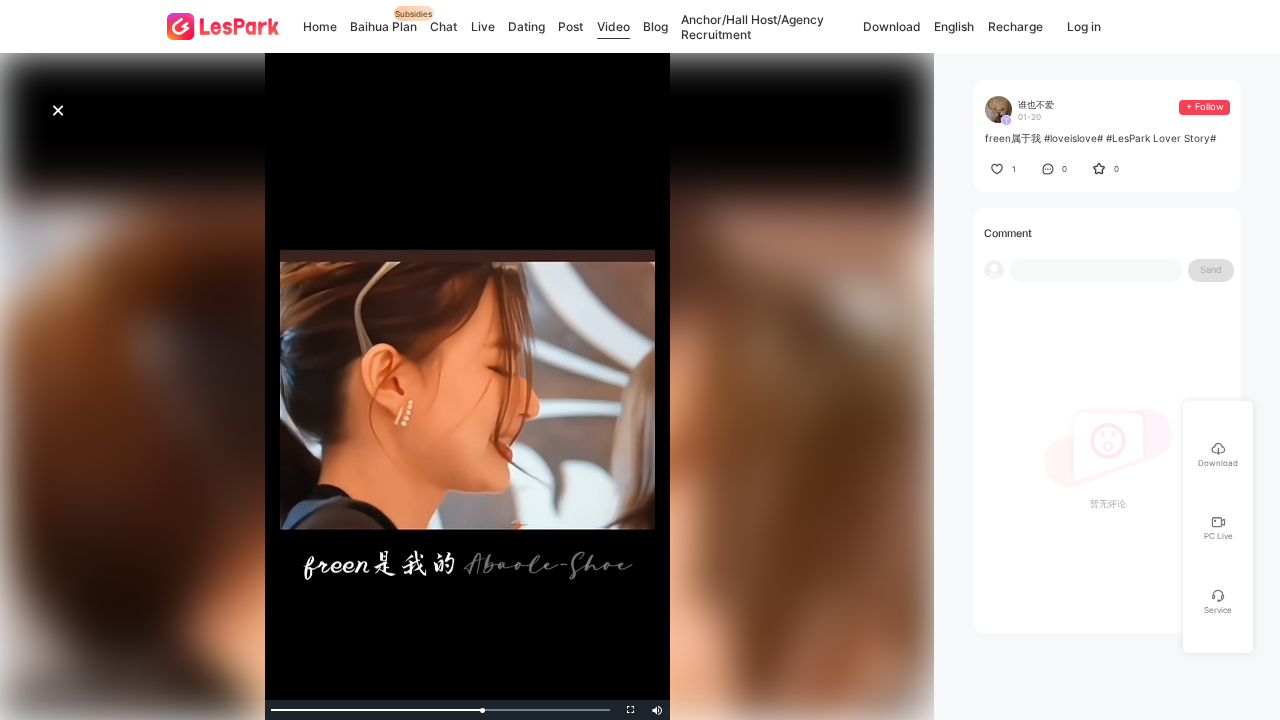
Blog (655, 26)
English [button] (954, 27)
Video (613, 26)
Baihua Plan (383, 26)
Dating (526, 26)
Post (570, 26)
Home (320, 26)
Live (483, 26)
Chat (443, 26)
